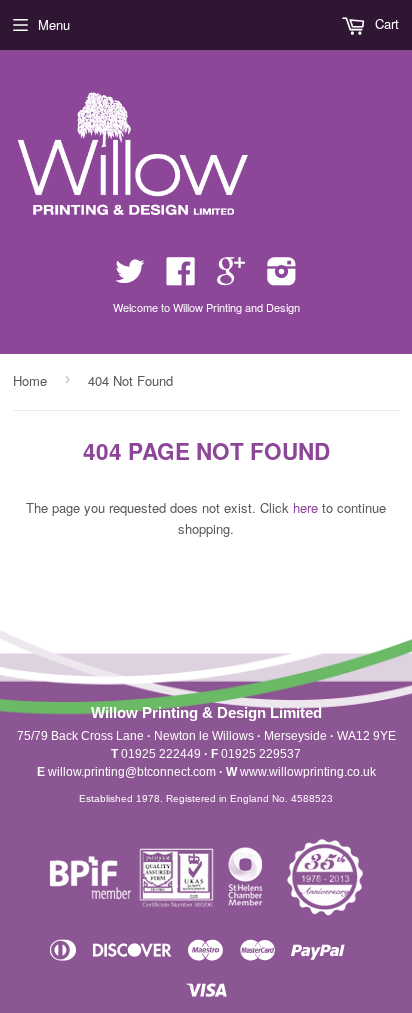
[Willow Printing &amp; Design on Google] (231, 277)
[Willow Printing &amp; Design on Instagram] (282, 277)
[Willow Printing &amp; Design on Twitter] (130, 277)
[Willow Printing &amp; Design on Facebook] (181, 277)
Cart (385, 23)
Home (30, 380)
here (305, 507)
